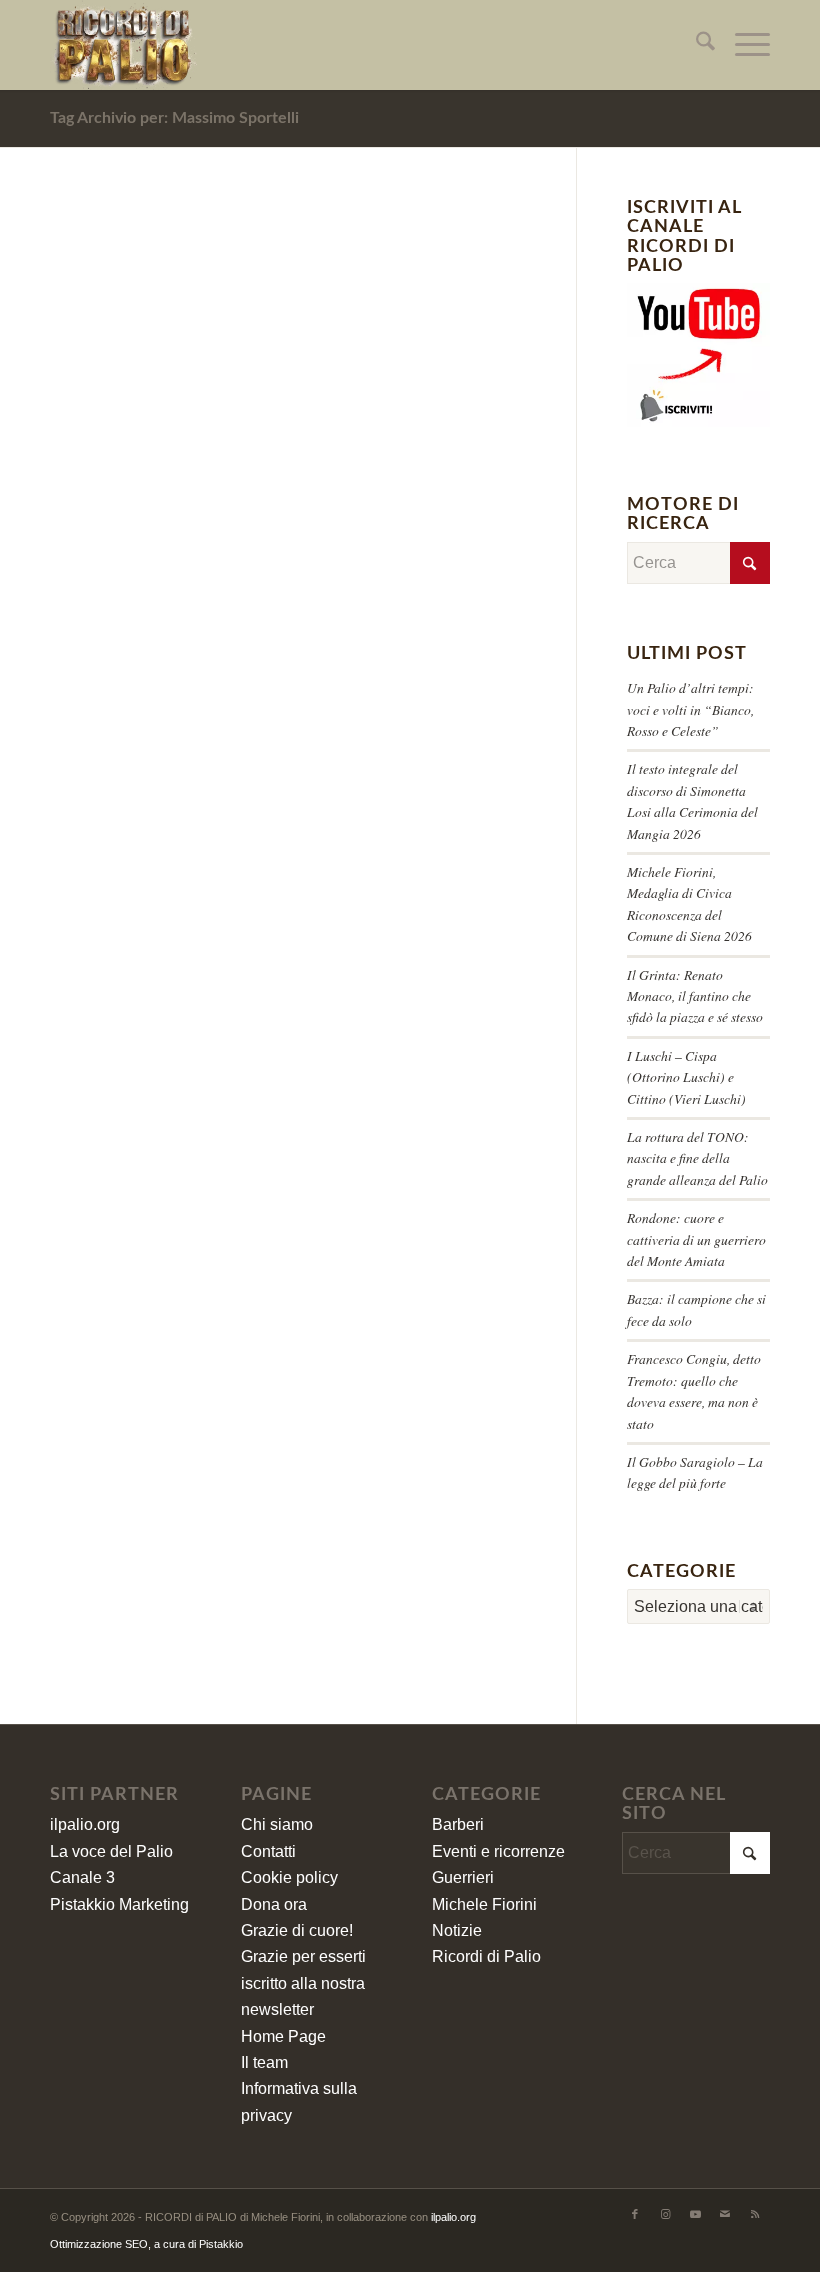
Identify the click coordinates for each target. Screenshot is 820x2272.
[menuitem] (695, 45)
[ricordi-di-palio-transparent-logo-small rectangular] (123, 45)
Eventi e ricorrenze (498, 1851)
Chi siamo (277, 1824)
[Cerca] (695, 45)
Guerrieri (463, 1877)
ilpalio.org (85, 1824)
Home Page (283, 2036)
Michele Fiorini (484, 1904)
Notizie (457, 1930)
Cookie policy (289, 1877)
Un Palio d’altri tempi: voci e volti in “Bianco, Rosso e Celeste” (690, 709)
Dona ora (274, 1904)
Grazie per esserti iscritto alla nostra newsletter (303, 1983)
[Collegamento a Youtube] (695, 2214)
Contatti (268, 1851)
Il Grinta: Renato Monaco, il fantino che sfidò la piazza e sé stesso (695, 996)
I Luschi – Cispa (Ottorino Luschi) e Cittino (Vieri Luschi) (686, 1077)
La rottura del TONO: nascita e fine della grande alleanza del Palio (697, 1158)
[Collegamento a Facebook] (635, 2214)
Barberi (458, 1824)
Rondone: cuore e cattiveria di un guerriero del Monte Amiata (696, 1239)
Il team (264, 2062)
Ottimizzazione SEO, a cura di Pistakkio (146, 2244)
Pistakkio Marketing (119, 1904)
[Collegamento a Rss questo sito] (755, 2214)
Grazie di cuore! (297, 1930)
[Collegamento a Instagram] (665, 2214)
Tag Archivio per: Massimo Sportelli (174, 118)
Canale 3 (82, 1877)
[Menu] (742, 45)
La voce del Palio (111, 1851)
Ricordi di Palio (486, 1956)
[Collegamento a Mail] (725, 2214)
